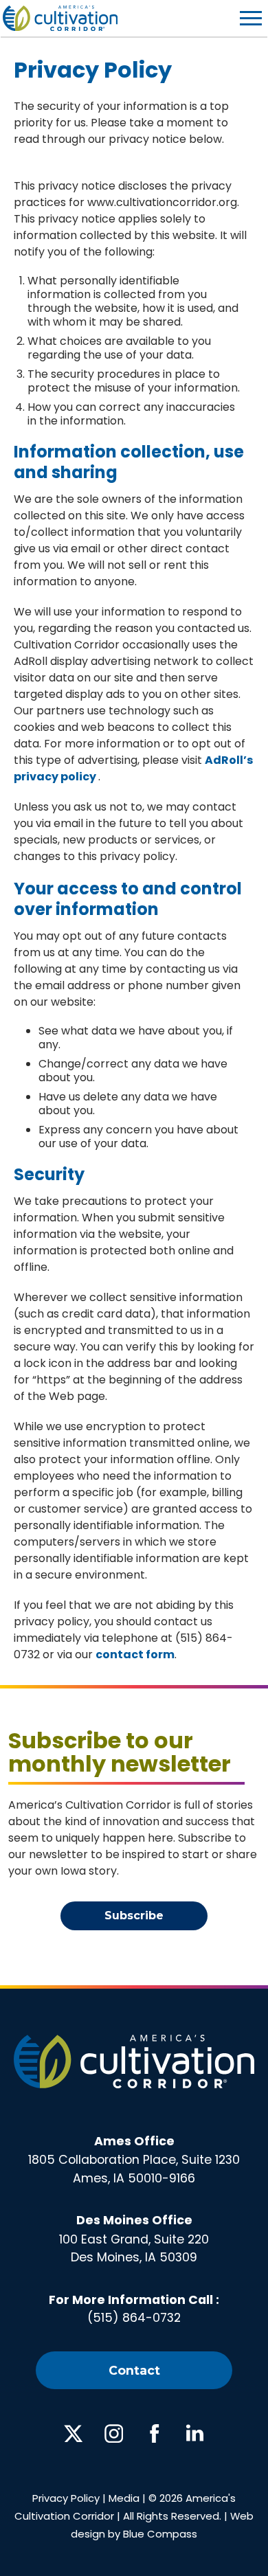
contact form (135, 1654)
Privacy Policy (66, 2498)
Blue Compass (160, 2534)
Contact (134, 2370)
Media (124, 2498)
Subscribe (134, 1916)
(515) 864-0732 (134, 2318)
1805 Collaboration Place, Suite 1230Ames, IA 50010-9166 (134, 2160)
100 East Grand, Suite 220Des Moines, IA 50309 (134, 2239)
